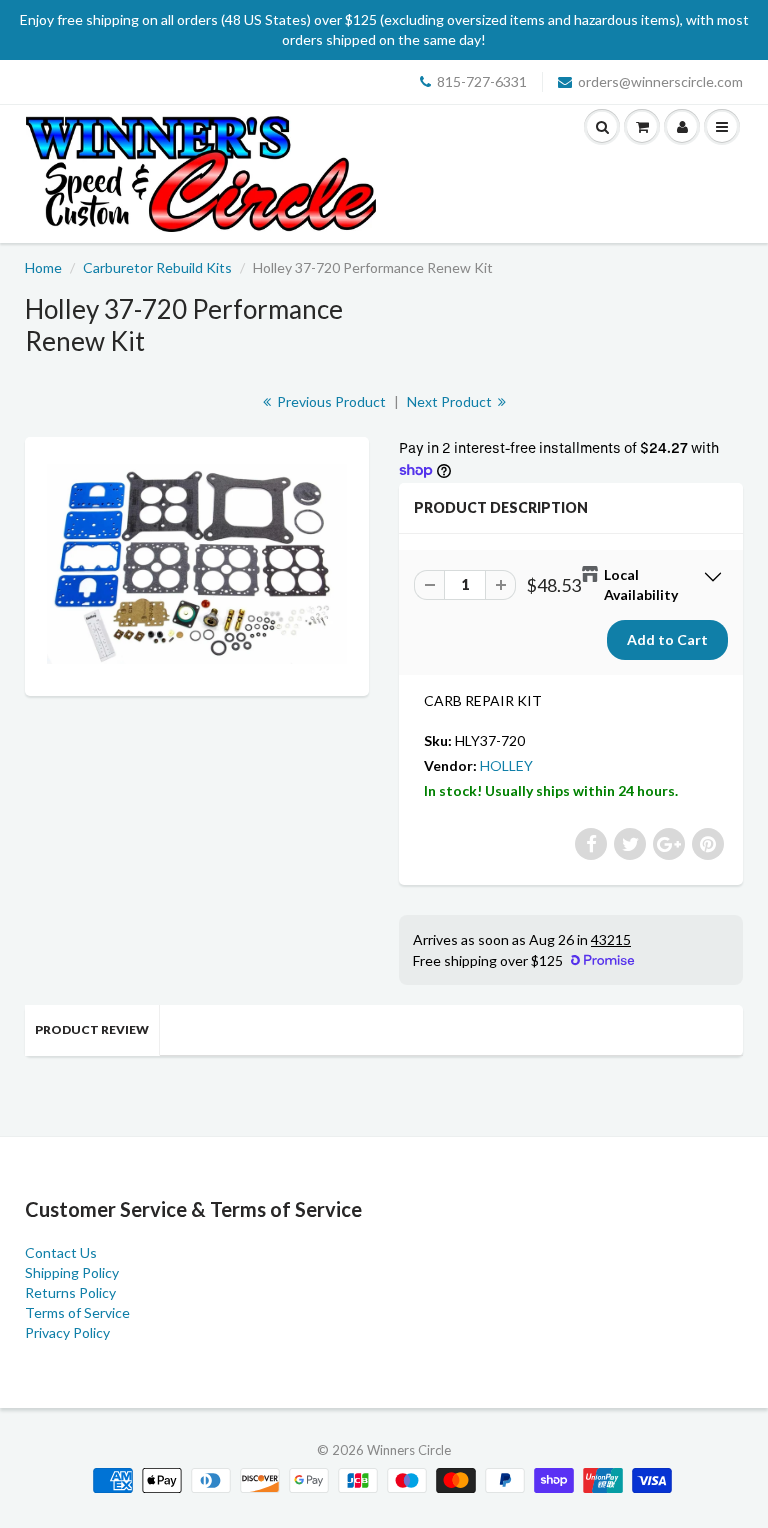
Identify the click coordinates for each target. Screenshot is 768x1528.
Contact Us (61, 1252)
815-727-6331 (482, 81)
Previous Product (330, 401)
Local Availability (641, 584)
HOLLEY (506, 765)
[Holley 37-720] (197, 564)
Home (43, 267)
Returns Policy (70, 1292)
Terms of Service (77, 1312)
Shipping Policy (72, 1272)
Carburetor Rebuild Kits (157, 267)
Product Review (92, 1029)
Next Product (451, 401)
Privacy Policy (67, 1332)
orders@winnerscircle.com (660, 81)
